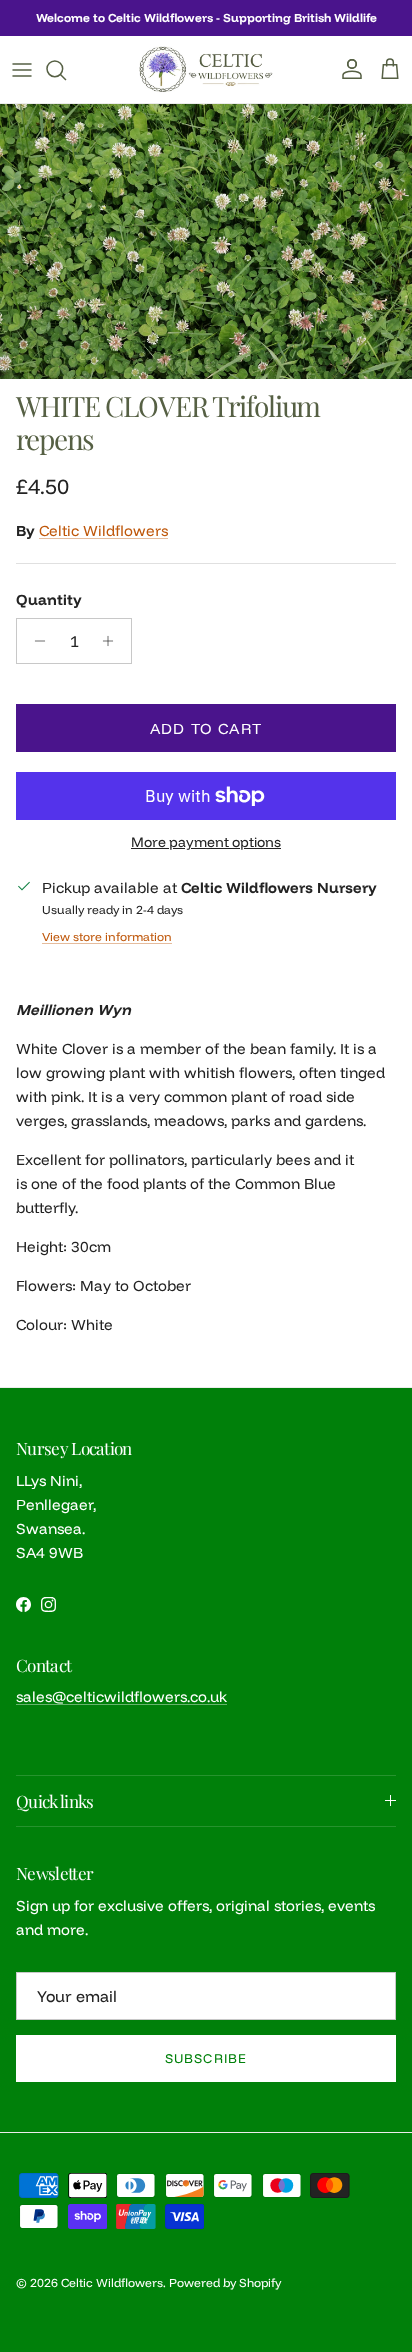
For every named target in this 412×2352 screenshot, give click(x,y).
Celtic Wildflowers (103, 530)
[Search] (66, 70)
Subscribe (205, 2058)
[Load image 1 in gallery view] (206, 241)
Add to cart (206, 728)
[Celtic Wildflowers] (206, 69)
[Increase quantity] (113, 641)
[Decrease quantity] (34, 641)
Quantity (49, 599)
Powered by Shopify (225, 2282)
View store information (107, 936)
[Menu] (22, 70)
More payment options (206, 842)
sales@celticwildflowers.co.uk (121, 1696)
